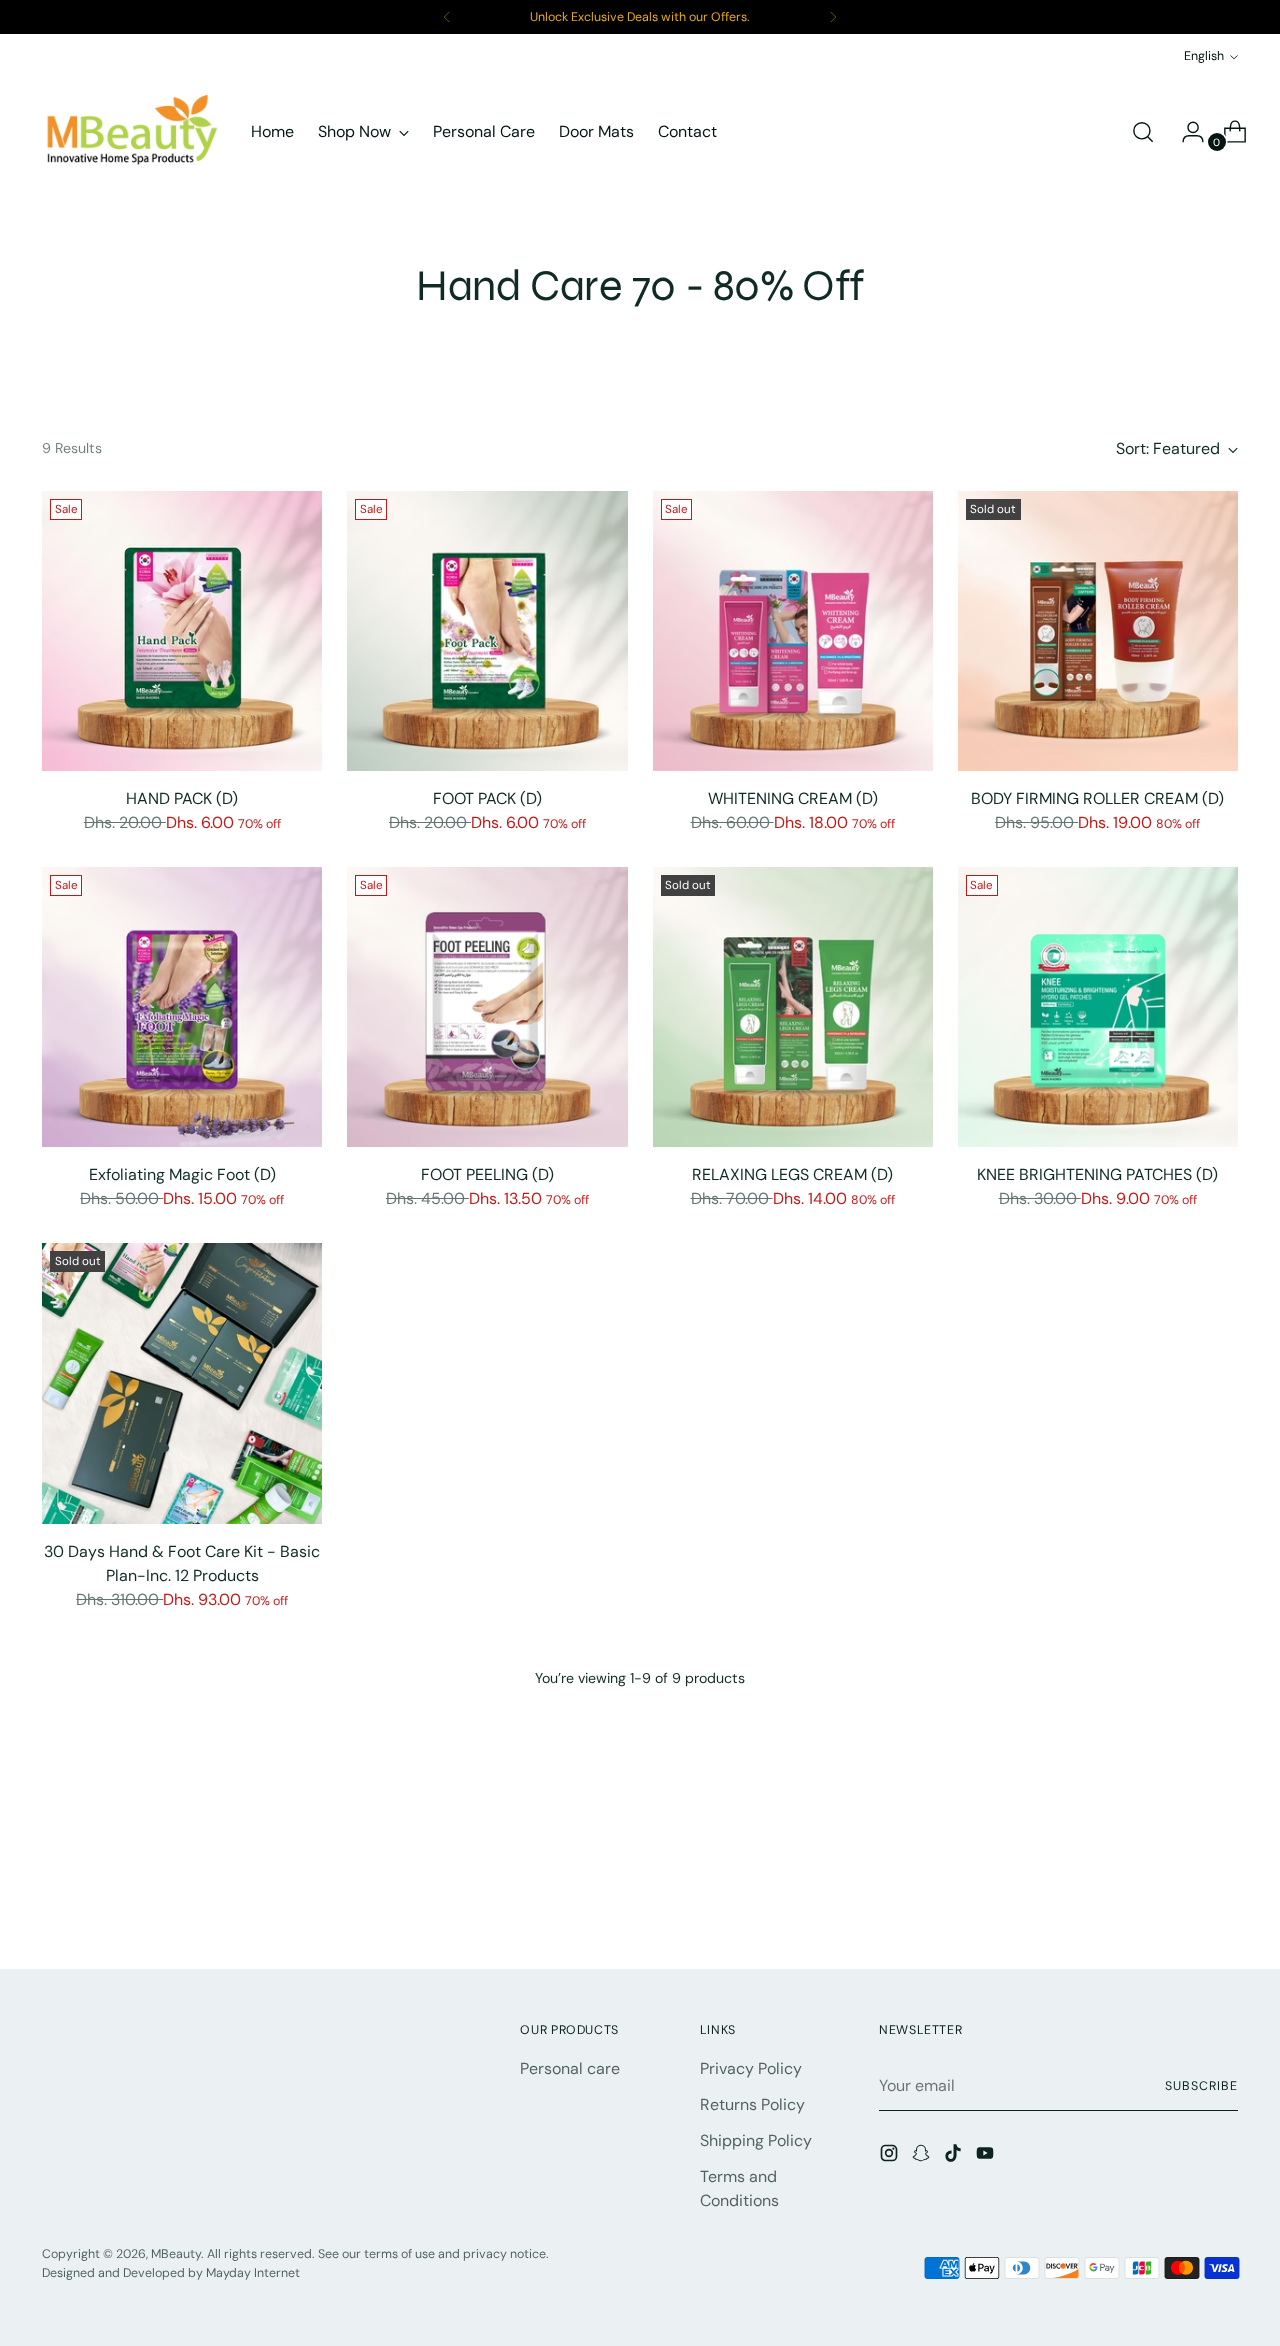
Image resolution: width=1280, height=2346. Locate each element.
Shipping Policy (756, 2140)
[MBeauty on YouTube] (987, 2156)
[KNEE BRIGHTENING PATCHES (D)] (1098, 1007)
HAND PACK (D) (182, 798)
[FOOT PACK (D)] (487, 631)
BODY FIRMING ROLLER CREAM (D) (1097, 798)
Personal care (570, 2068)
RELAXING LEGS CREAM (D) (792, 1174)
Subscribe (1201, 2086)
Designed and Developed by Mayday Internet (171, 2273)
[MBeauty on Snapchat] (923, 2156)
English (1204, 56)
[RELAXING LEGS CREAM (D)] (793, 1007)
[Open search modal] (1143, 132)
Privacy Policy (751, 2068)
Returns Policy (752, 2104)
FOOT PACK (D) (487, 798)
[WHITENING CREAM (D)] (793, 631)
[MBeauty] (132, 132)
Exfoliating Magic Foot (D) (182, 1174)
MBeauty (176, 2254)
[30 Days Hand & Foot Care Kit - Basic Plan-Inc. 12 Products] (182, 1383)
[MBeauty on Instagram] (891, 2156)
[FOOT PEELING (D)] (487, 1007)
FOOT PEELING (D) (487, 1174)
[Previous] (447, 17)
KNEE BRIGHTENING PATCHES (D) (1097, 1174)
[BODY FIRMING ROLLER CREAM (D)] (1098, 631)
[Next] (833, 17)
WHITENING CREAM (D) (793, 798)
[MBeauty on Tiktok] (955, 2156)
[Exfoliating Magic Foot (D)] (182, 1007)
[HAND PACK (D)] (182, 631)
